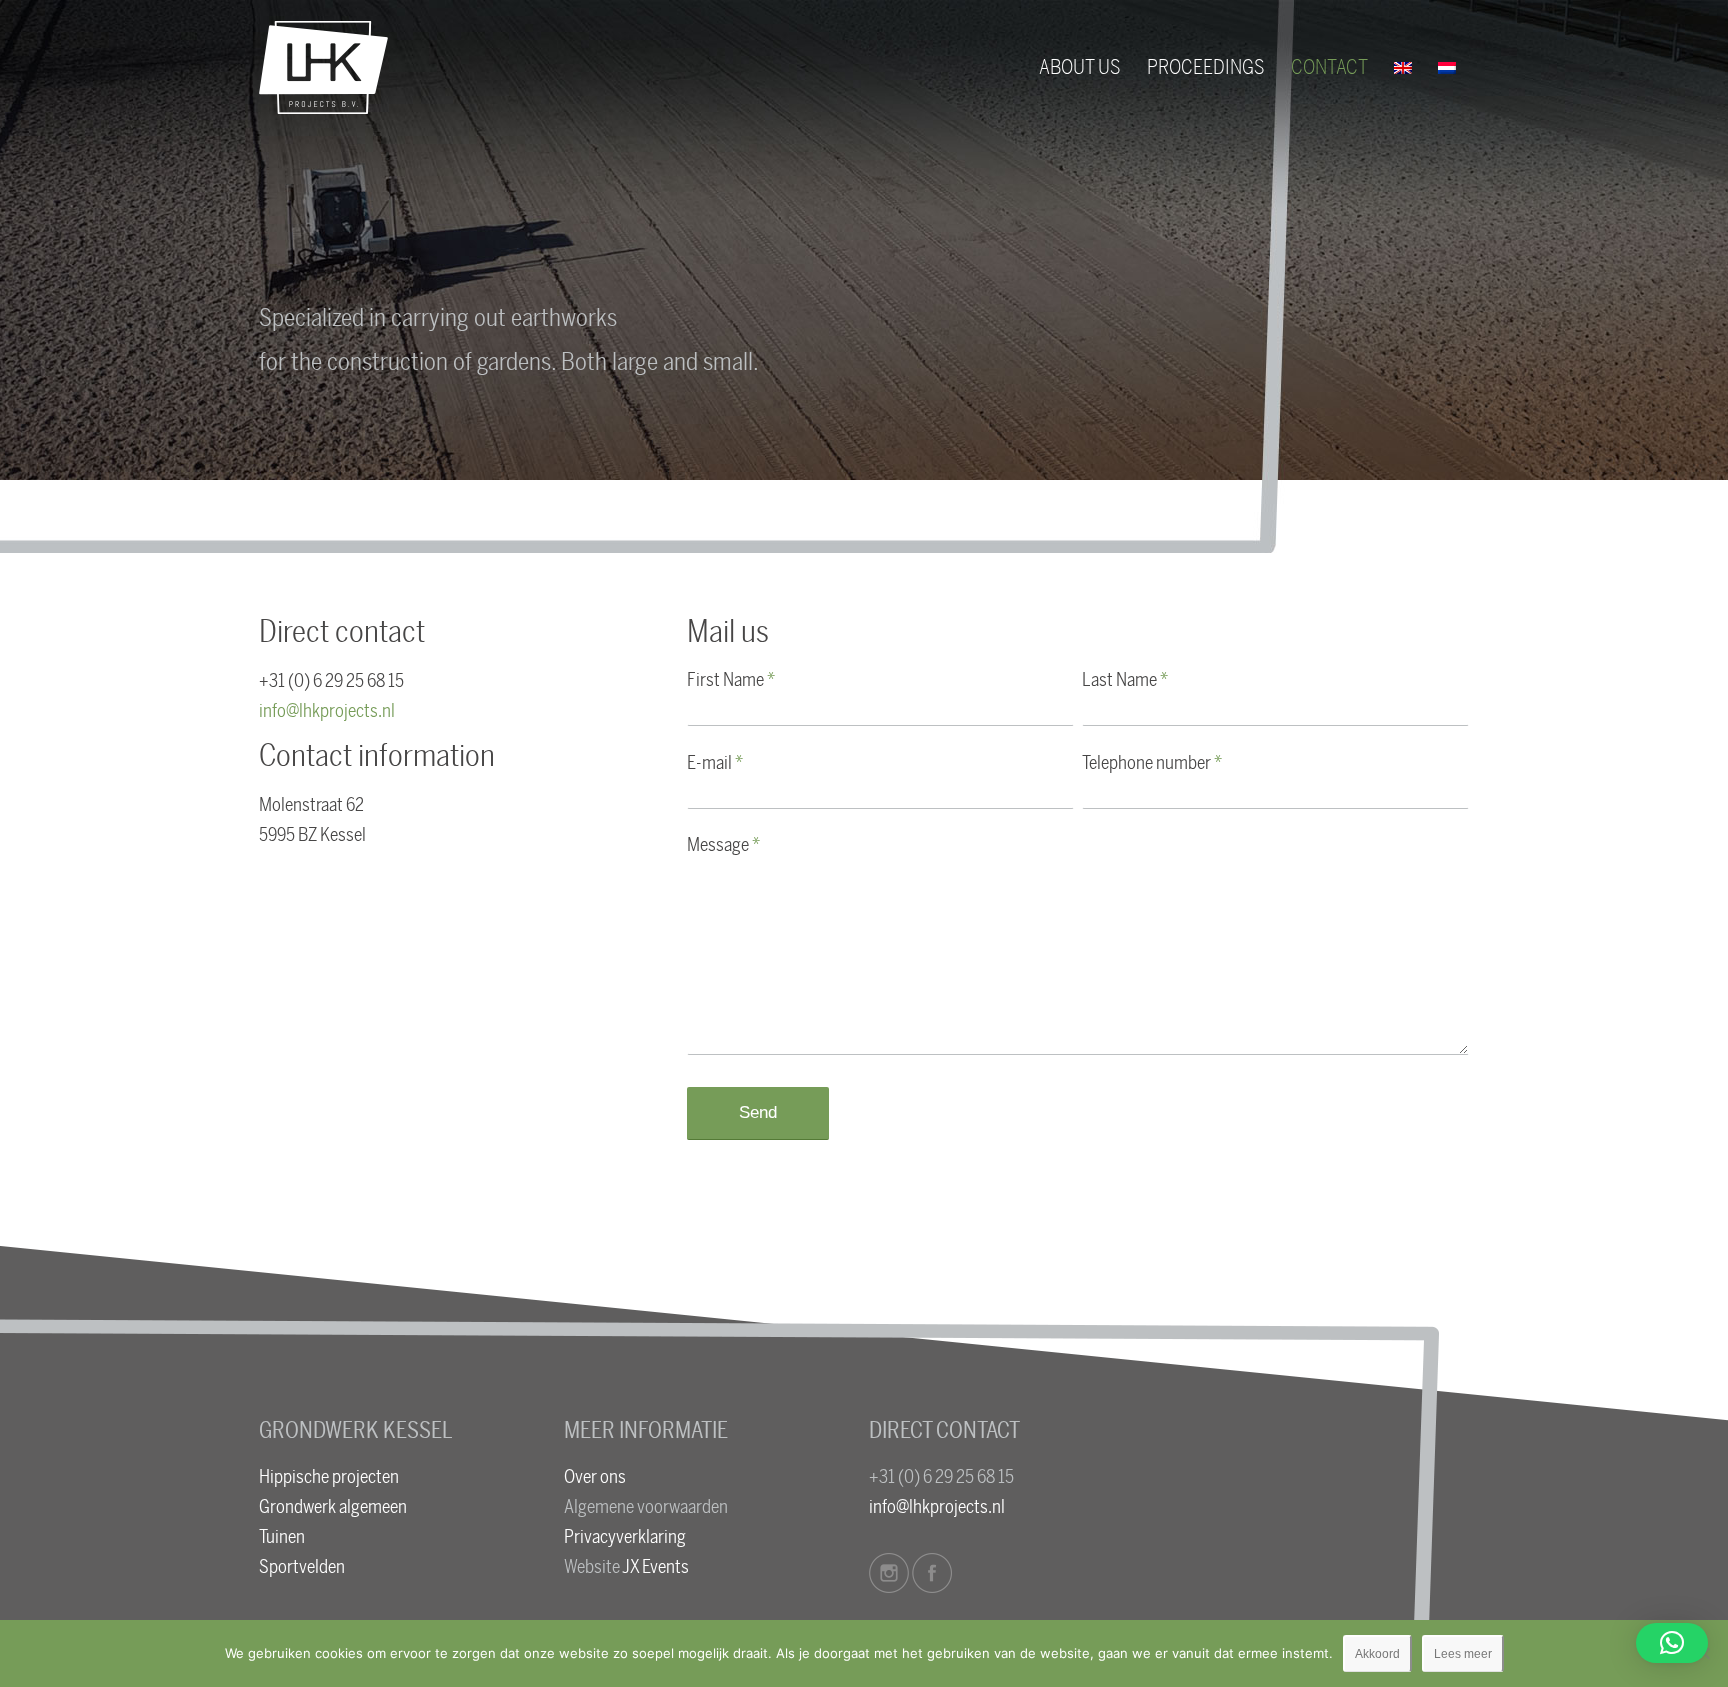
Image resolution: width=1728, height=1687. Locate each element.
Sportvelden (302, 1567)
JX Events (655, 1567)
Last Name (1125, 680)
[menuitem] (1080, 67)
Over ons (595, 1477)
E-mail (715, 763)
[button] (1672, 1643)
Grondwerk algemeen (333, 1507)
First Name (731, 680)
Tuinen (282, 1537)
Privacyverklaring (625, 1537)
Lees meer (1463, 1654)
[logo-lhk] (323, 67)
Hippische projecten (329, 1477)
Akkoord (1377, 1654)
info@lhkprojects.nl (327, 711)
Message (723, 845)
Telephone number (1152, 763)
